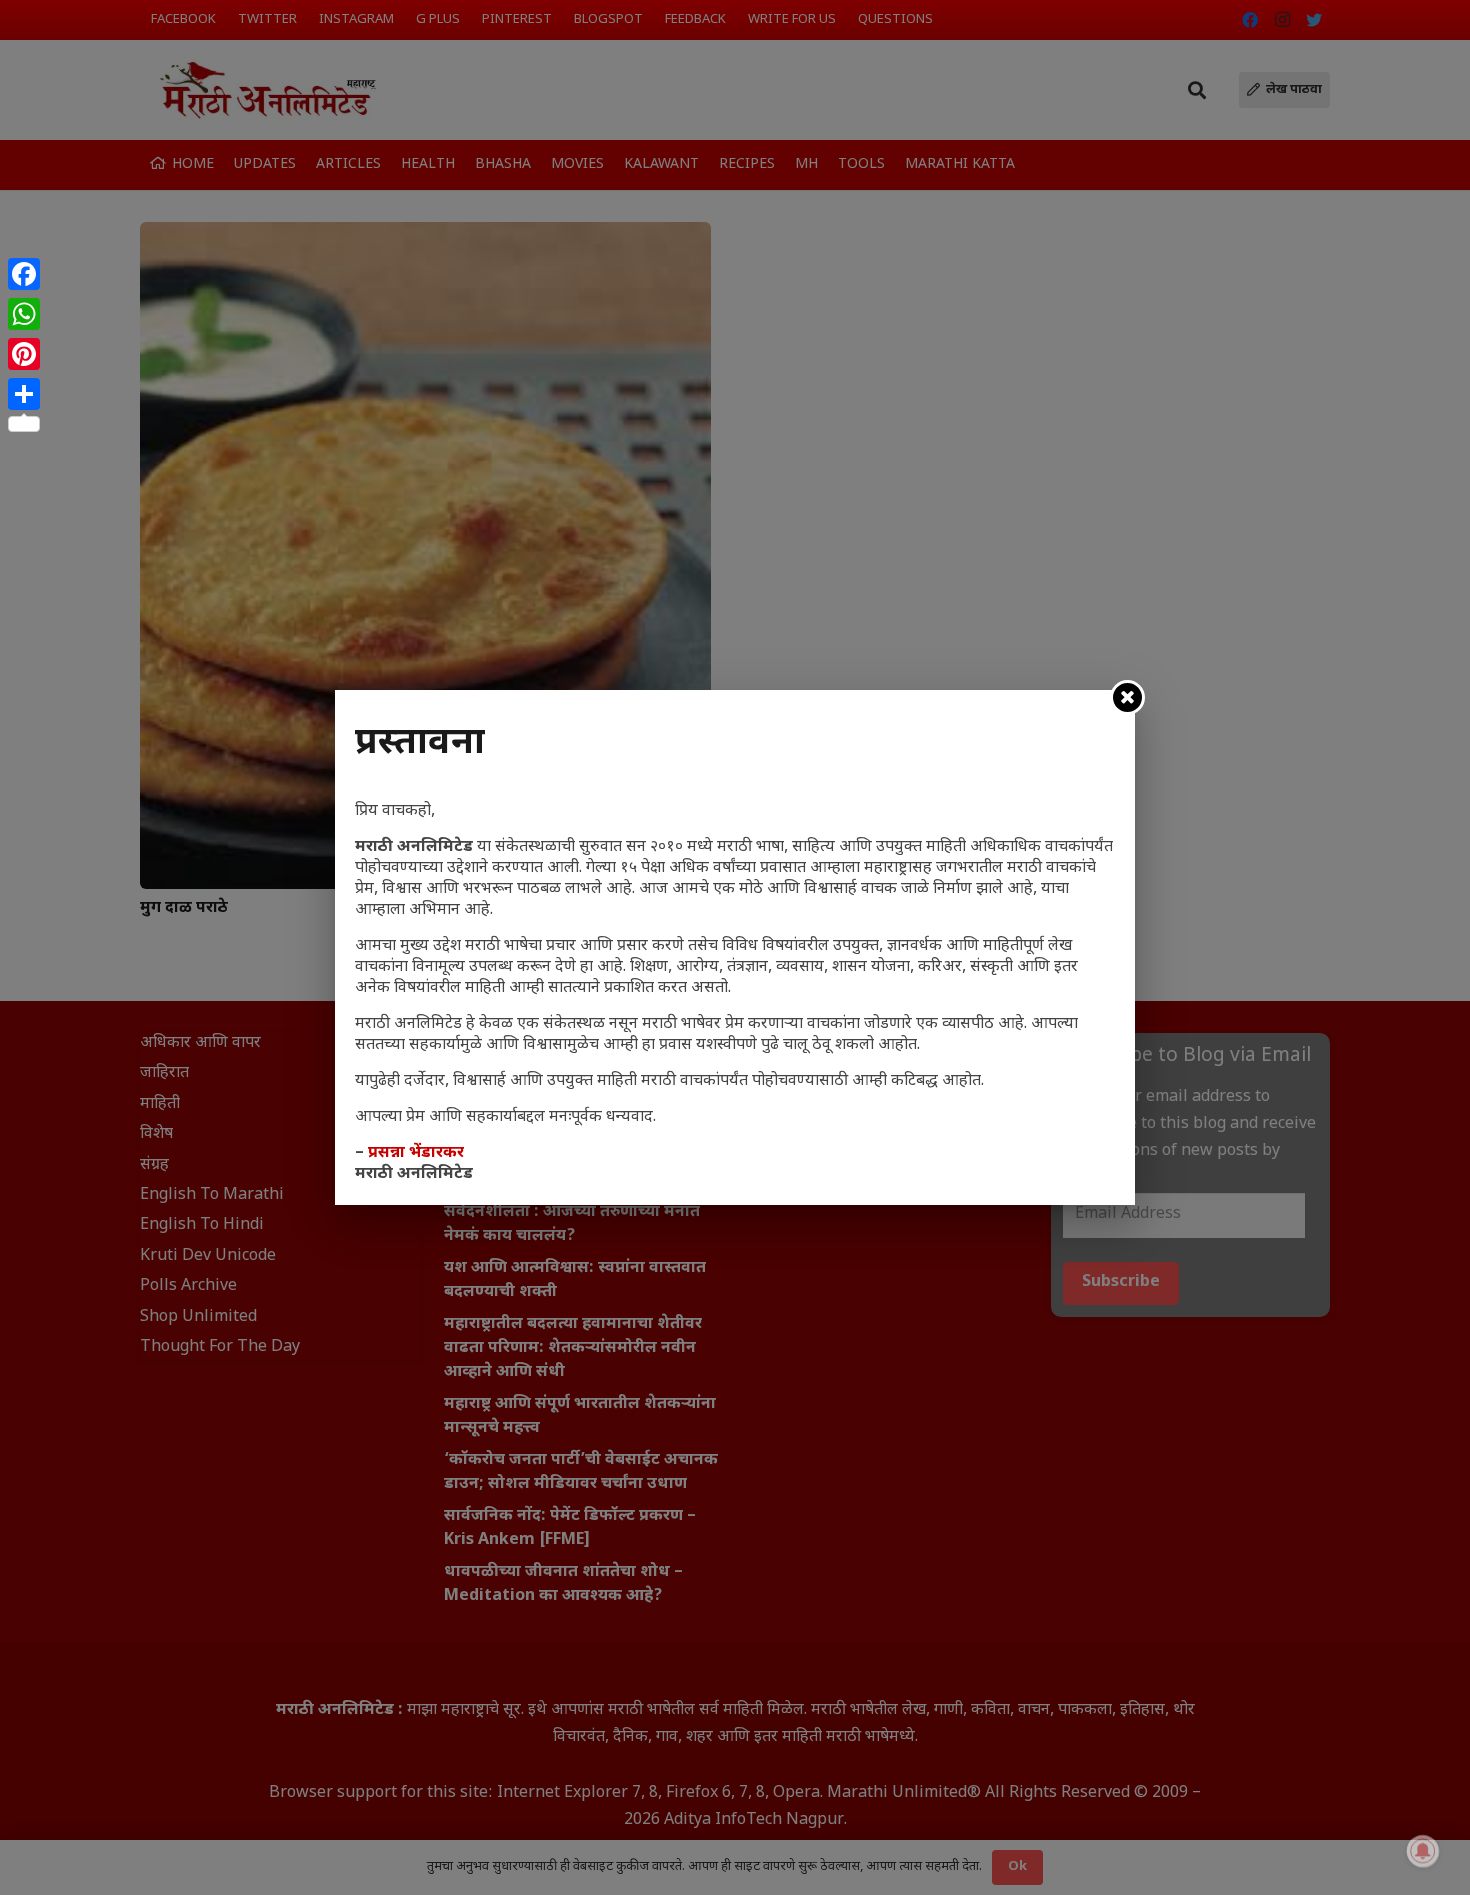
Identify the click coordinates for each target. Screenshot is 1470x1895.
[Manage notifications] (1423, 1851)
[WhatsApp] (24, 314)
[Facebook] (24, 274)
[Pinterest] (24, 354)
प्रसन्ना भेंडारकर (416, 1153)
